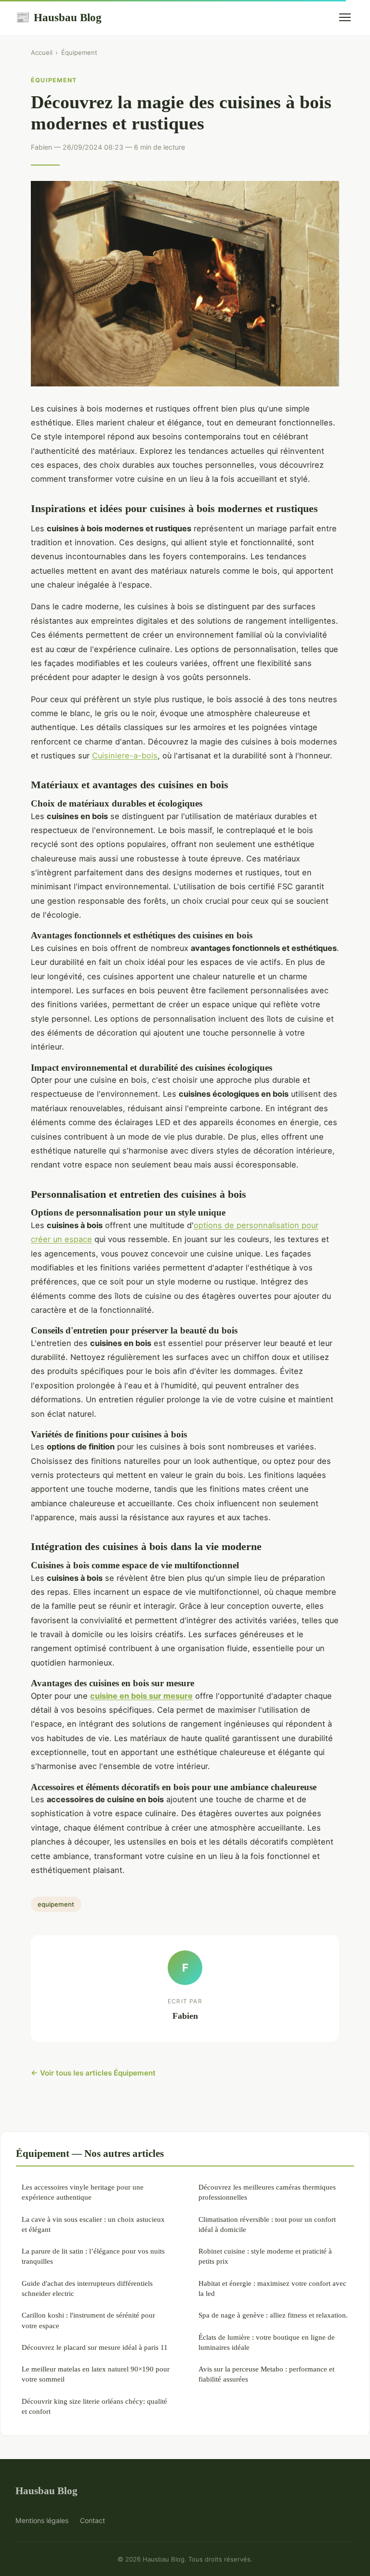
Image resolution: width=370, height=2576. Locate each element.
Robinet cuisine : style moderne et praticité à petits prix (265, 2256)
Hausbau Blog (59, 17)
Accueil (42, 52)
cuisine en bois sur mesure (141, 1696)
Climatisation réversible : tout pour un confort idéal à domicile (267, 2224)
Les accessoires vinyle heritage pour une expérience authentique (83, 2192)
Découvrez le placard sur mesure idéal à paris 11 (95, 2347)
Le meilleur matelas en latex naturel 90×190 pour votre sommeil (96, 2374)
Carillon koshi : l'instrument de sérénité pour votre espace (88, 2320)
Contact (92, 2520)
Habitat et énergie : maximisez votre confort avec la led (272, 2288)
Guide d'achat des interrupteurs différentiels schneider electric (87, 2288)
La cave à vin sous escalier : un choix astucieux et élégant (93, 2224)
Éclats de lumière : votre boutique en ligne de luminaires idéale (267, 2342)
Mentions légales (42, 2520)
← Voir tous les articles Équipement (93, 2073)
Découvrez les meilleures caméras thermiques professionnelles (267, 2192)
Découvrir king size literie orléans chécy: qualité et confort (94, 2406)
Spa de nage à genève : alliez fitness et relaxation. (273, 2315)
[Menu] (345, 17)
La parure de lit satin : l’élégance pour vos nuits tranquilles (93, 2256)
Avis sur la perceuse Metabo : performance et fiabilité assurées (266, 2374)
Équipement (79, 52)
